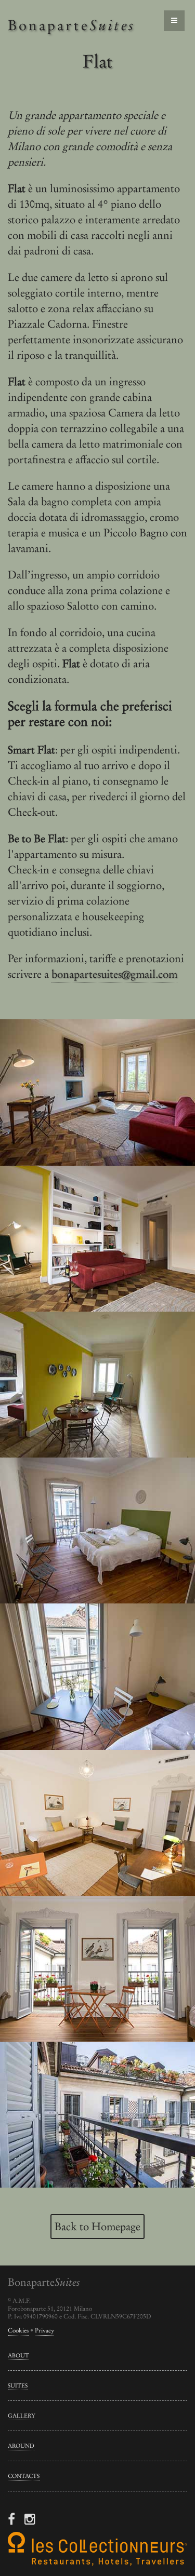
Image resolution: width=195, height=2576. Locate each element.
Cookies (18, 2330)
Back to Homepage (97, 2226)
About (18, 2355)
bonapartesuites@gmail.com (114, 974)
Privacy (44, 2330)
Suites (18, 2385)
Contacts (24, 2476)
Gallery (22, 2416)
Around (21, 2446)
